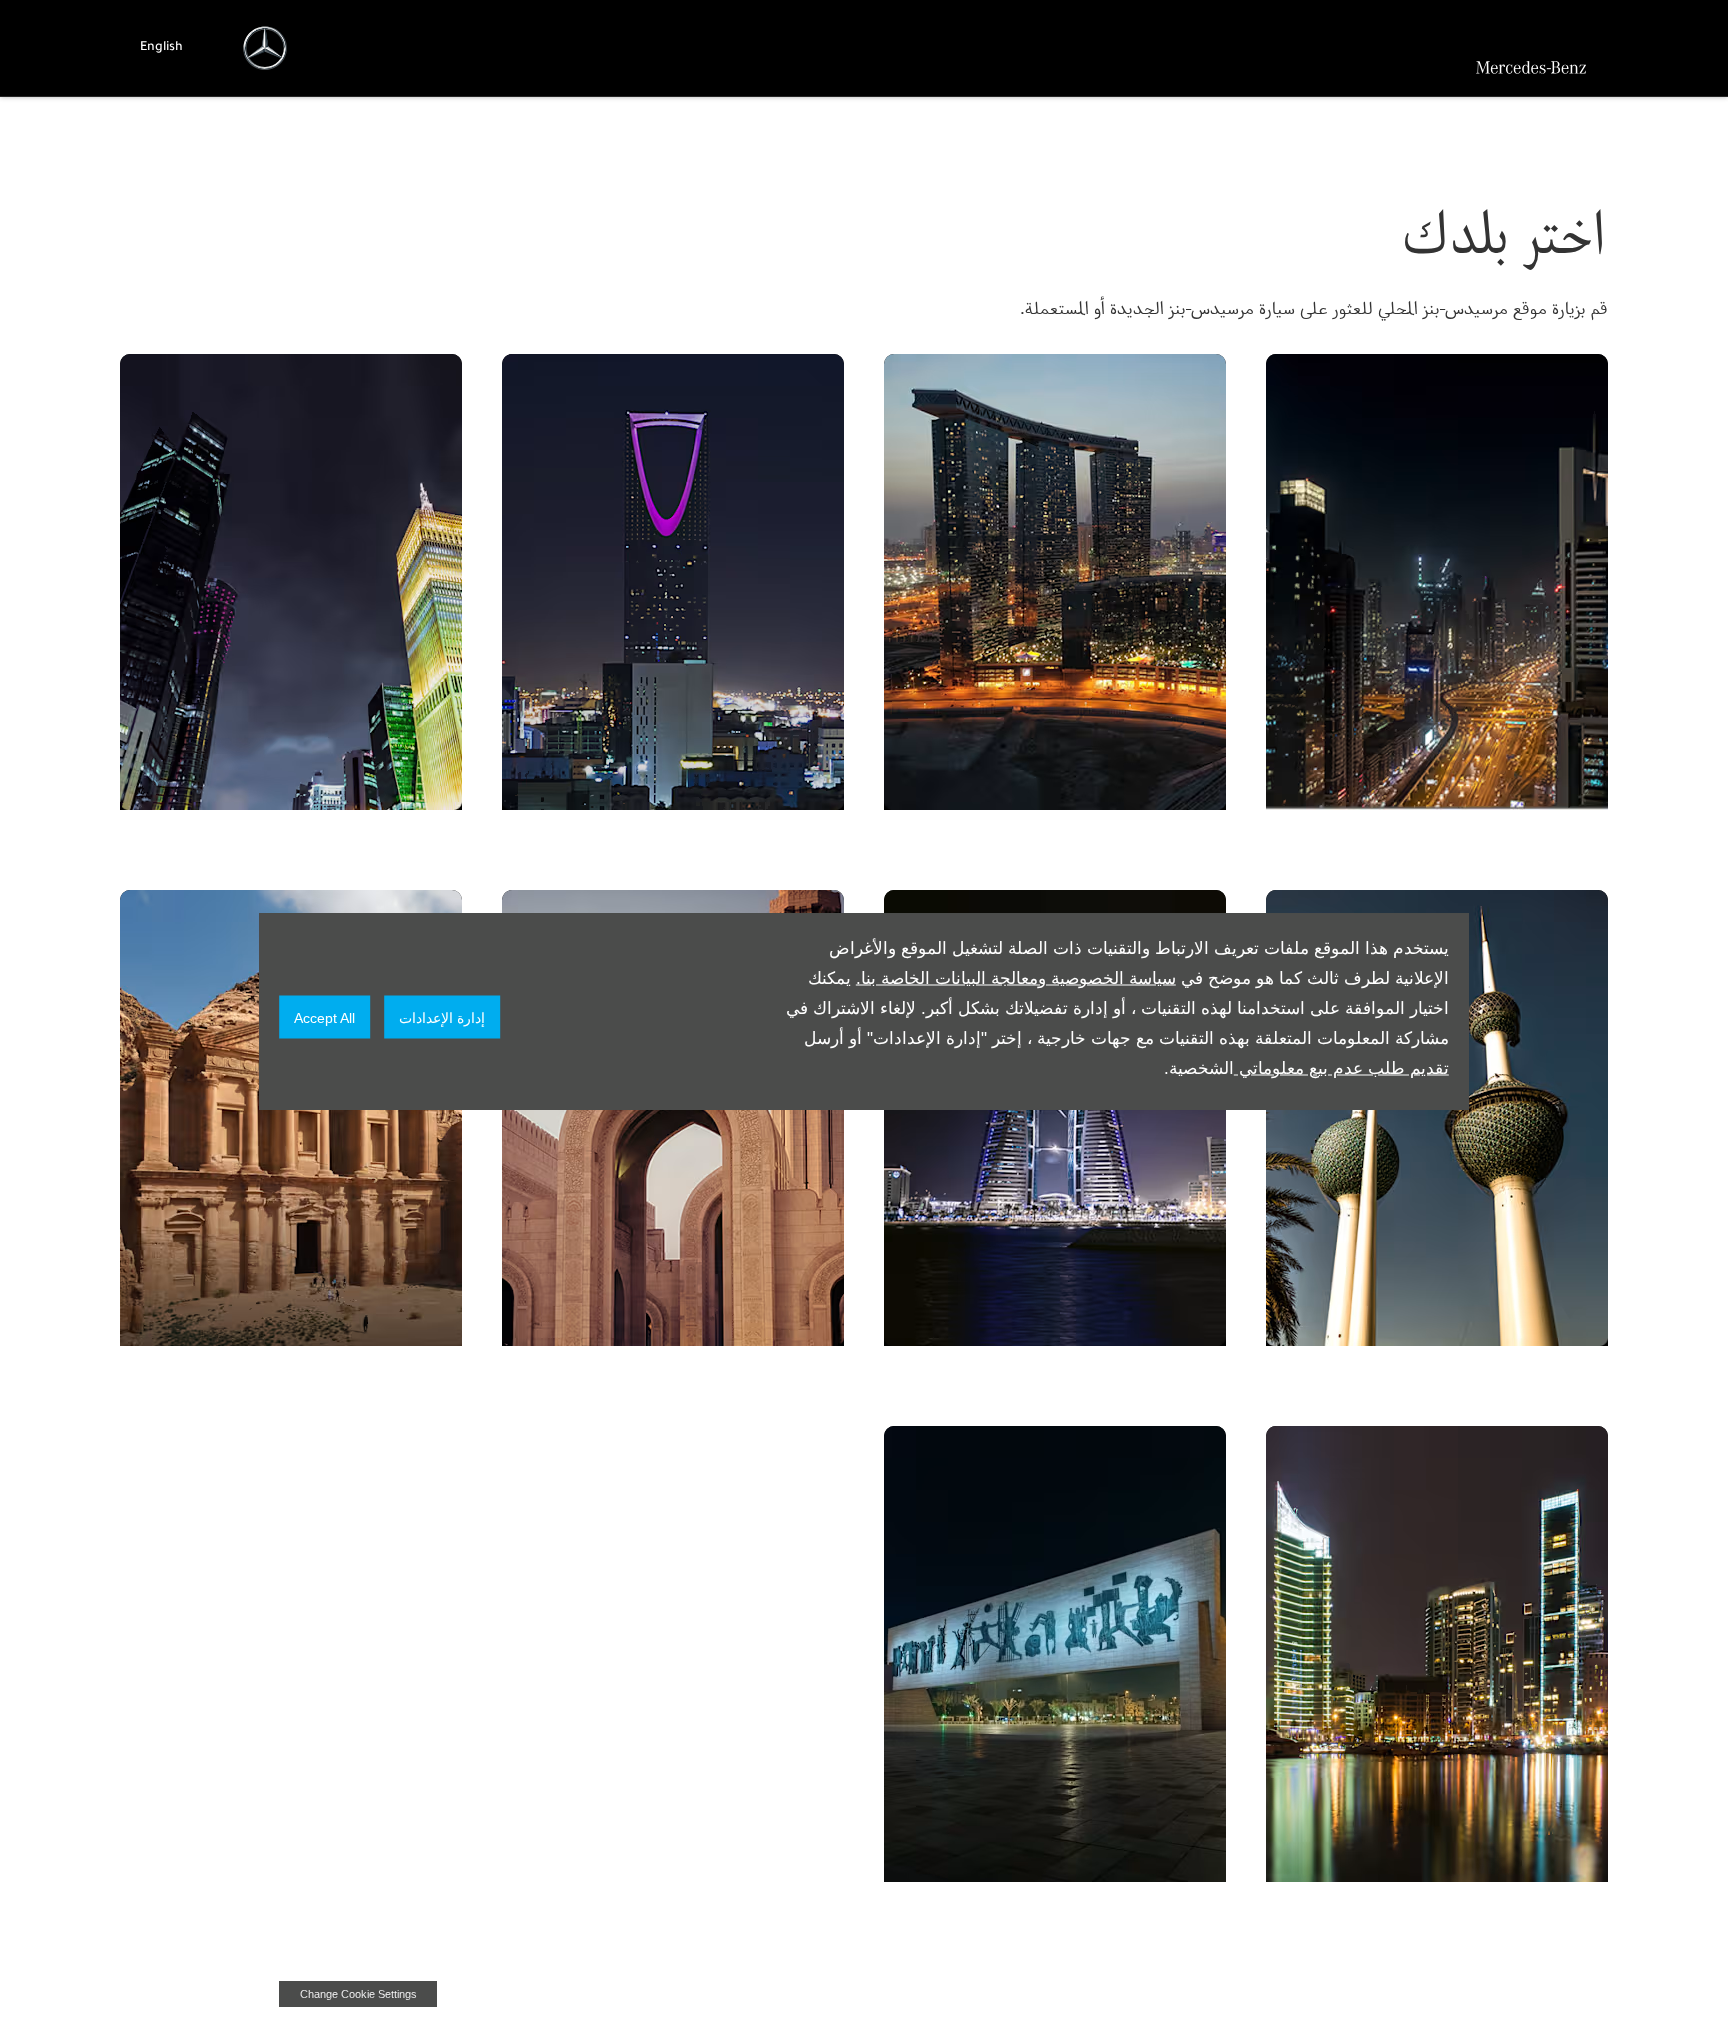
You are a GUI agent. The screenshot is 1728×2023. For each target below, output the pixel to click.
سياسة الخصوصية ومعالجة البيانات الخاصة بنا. (1016, 977)
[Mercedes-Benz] (265, 48)
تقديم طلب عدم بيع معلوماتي (1341, 1067)
